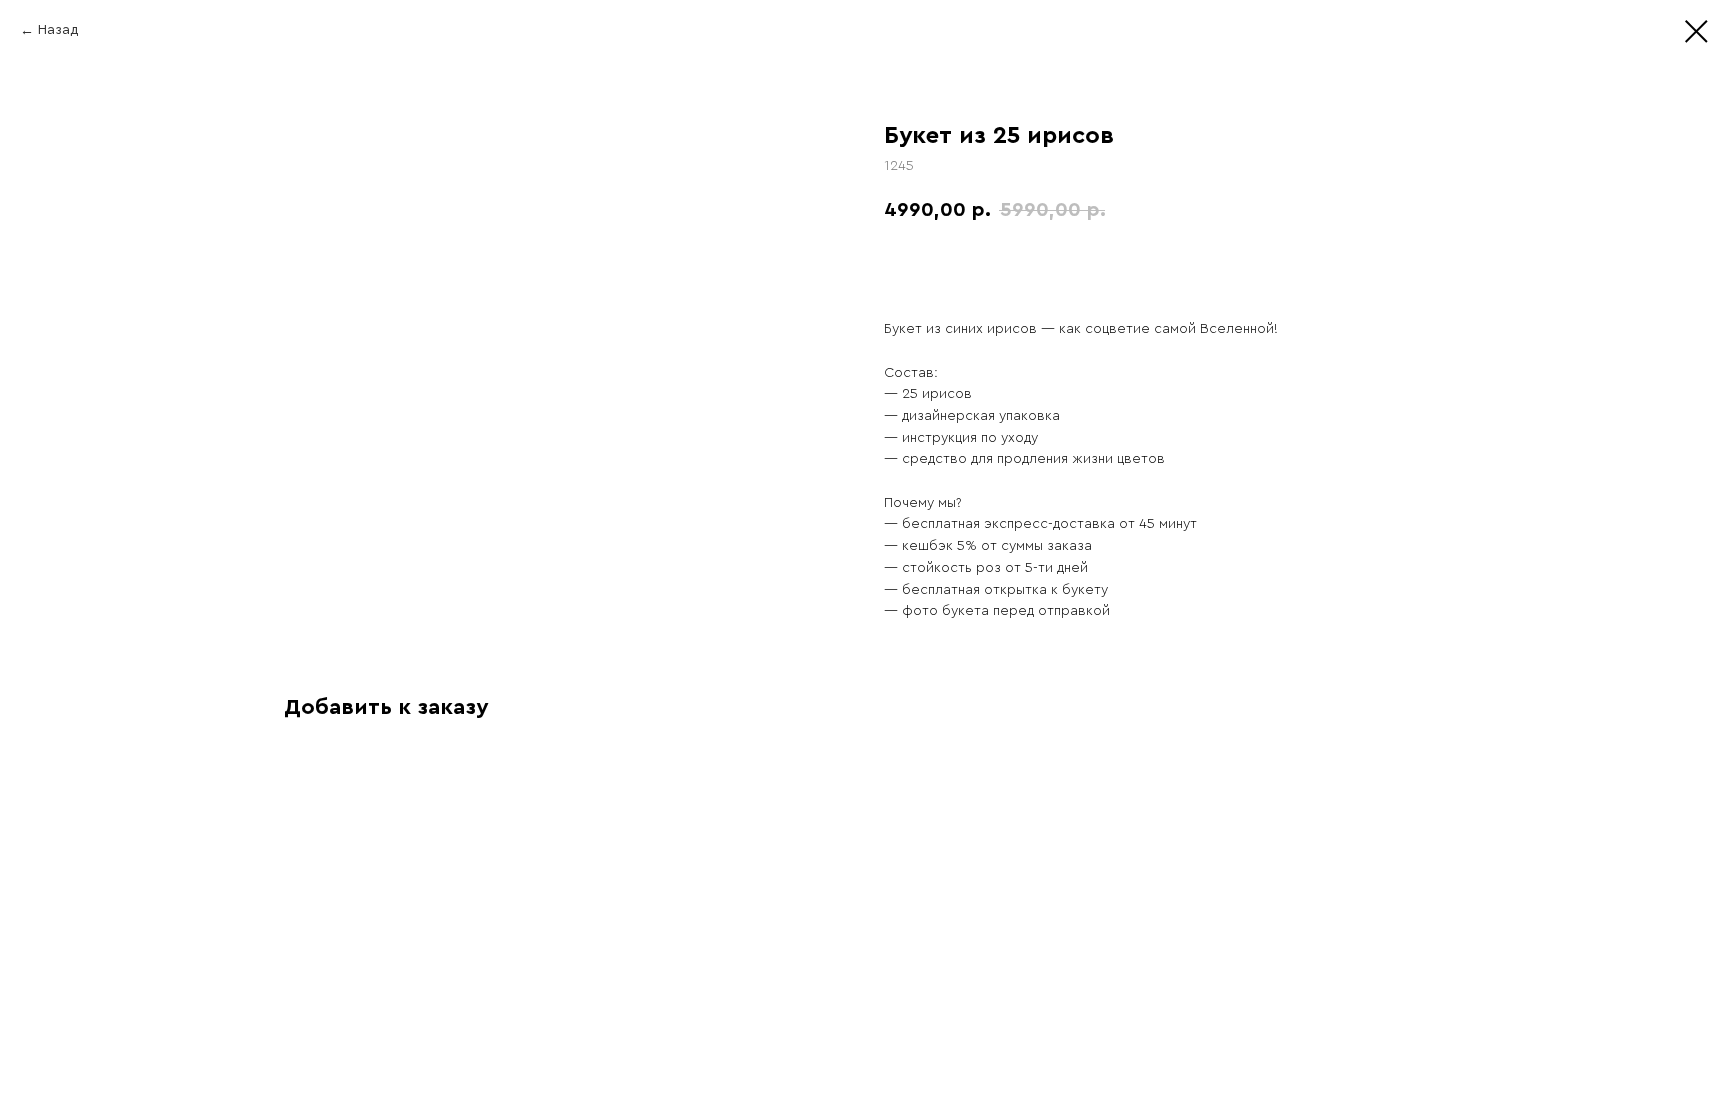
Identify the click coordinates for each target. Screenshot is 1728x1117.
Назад (58, 30)
